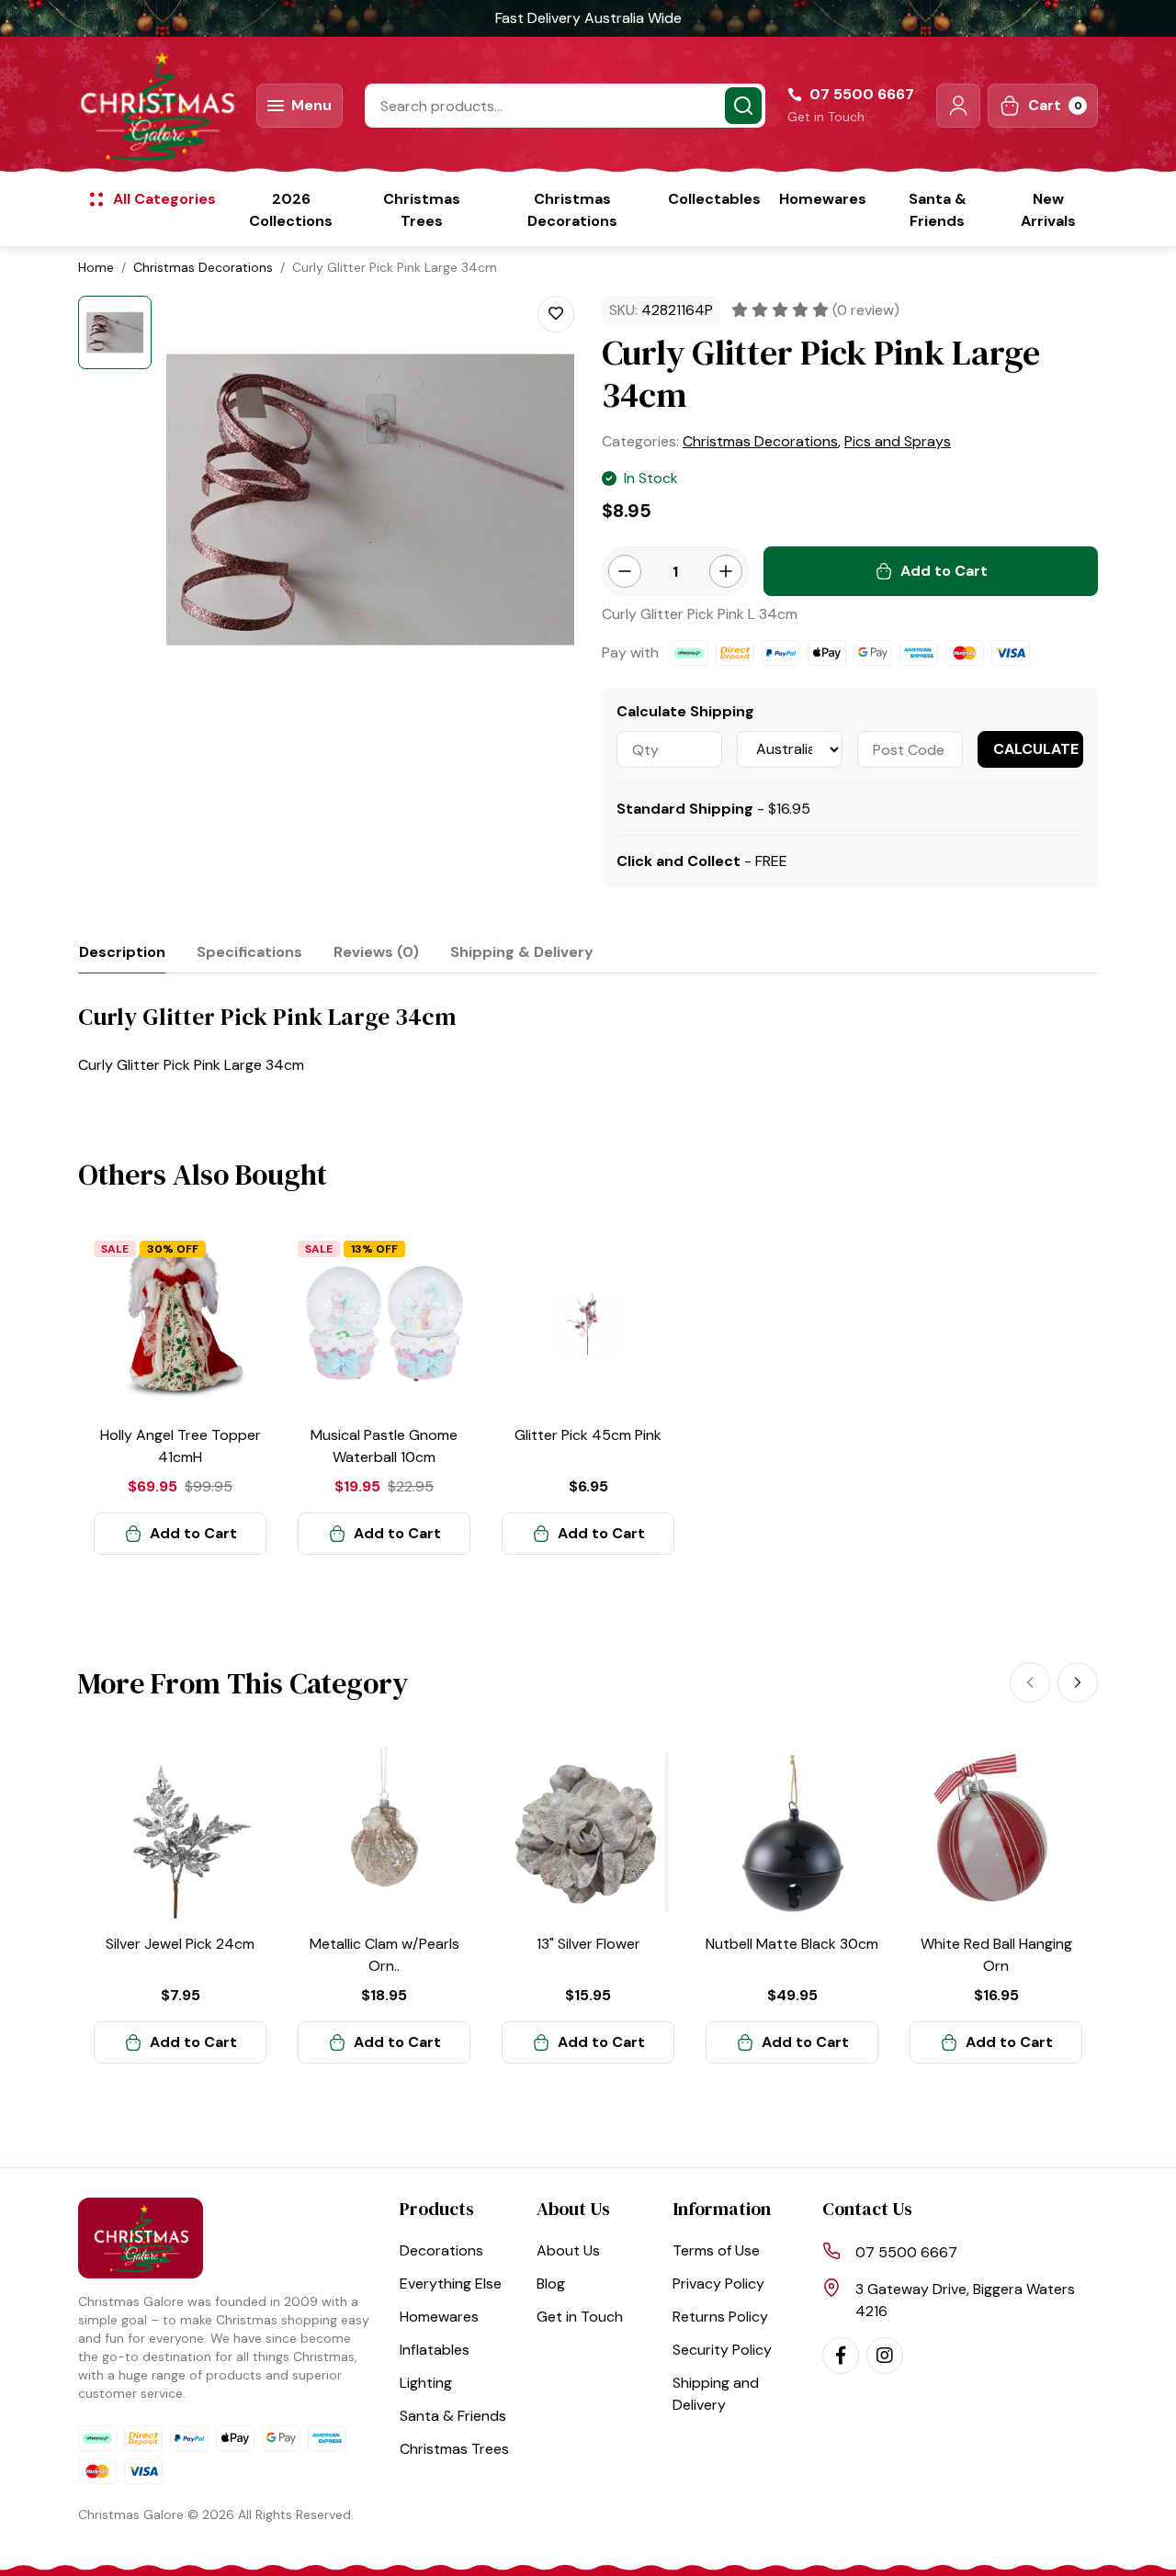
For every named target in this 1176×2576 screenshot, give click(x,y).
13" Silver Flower (588, 1944)
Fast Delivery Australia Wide (588, 18)
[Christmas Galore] (156, 106)
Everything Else (451, 2284)
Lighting (426, 2383)
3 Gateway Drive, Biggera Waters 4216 (965, 2300)
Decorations (441, 2250)
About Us (568, 2250)
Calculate (1036, 749)
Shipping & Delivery (522, 952)
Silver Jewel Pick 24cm (180, 1944)
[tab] (122, 952)
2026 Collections (291, 210)
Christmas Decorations (572, 210)
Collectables (714, 199)
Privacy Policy (718, 2284)
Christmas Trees (422, 210)
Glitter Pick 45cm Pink (588, 1435)
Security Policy (722, 2350)
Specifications (249, 952)
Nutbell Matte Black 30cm (792, 1944)
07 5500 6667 (906, 2252)
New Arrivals (1048, 210)
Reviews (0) (376, 952)
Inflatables (435, 2350)
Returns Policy (720, 2317)
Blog (551, 2284)
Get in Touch (826, 117)
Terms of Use (716, 2250)
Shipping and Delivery (716, 2394)
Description (122, 952)
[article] (180, 1396)
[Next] (1078, 1682)
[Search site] (743, 106)
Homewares (823, 199)
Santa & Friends (938, 210)
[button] (958, 106)
